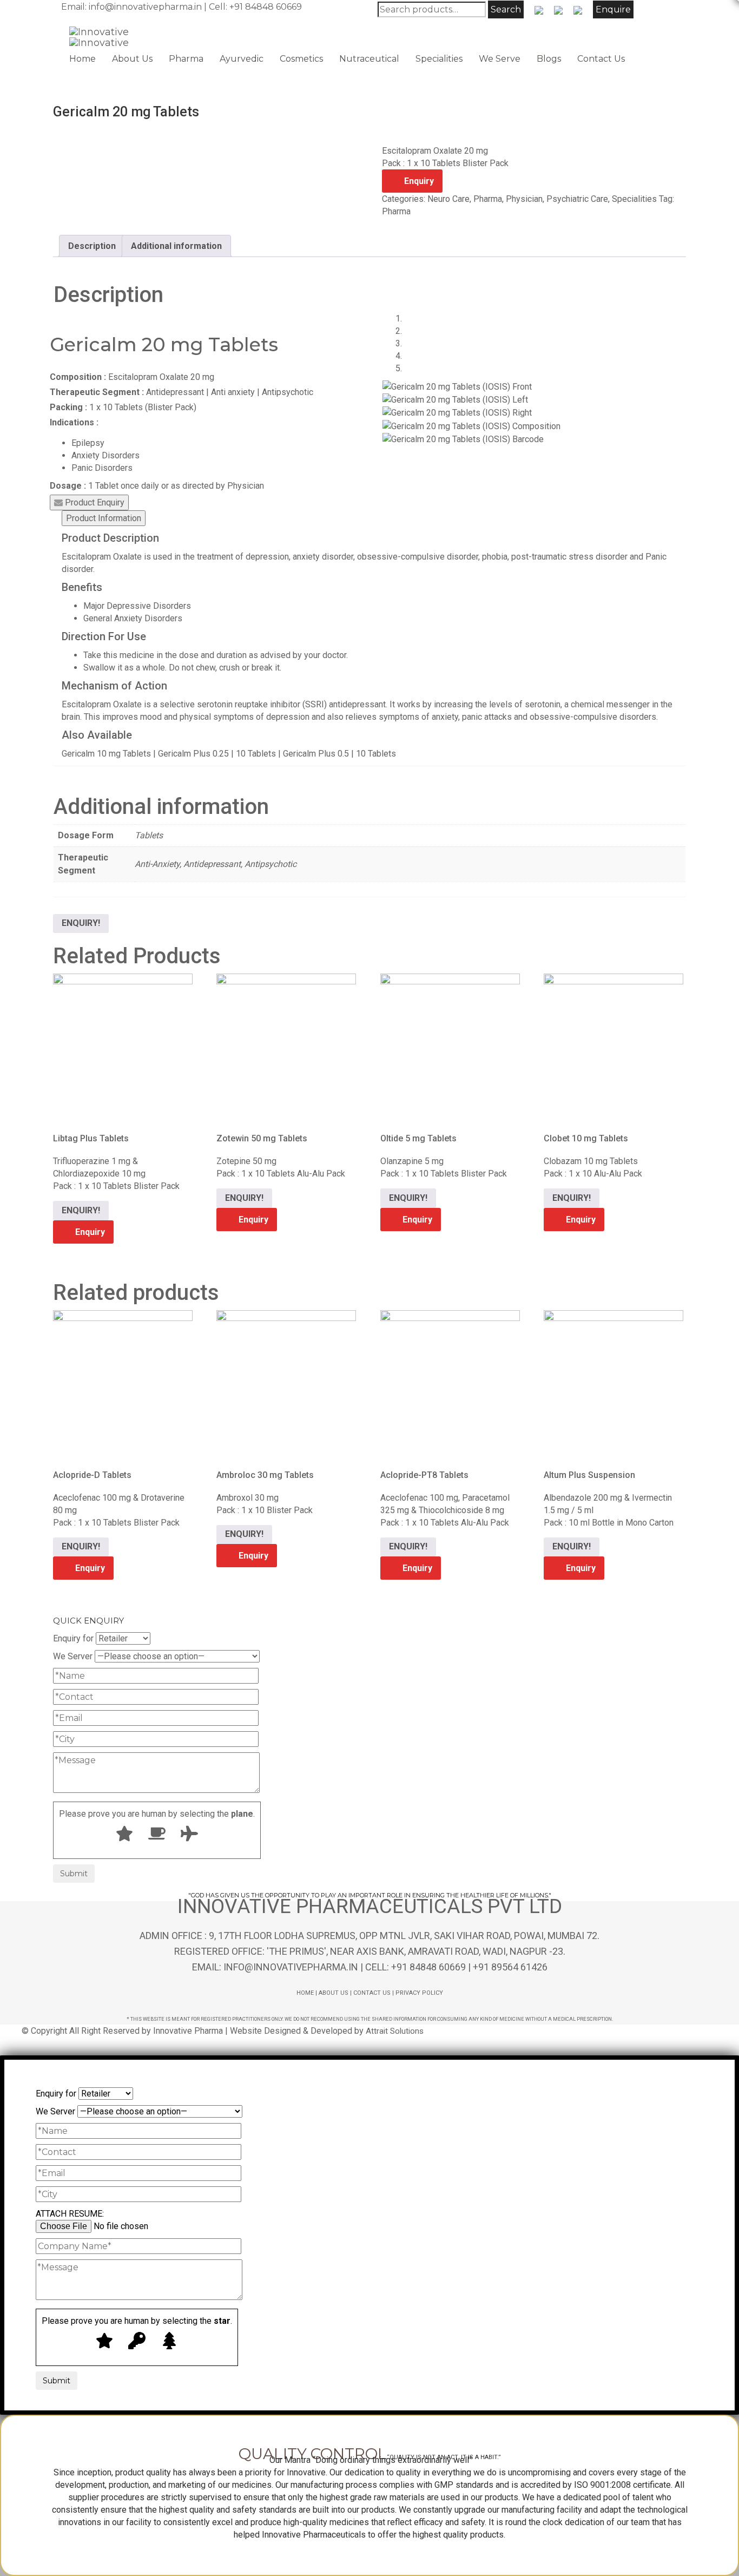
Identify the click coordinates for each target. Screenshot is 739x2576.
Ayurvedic (242, 59)
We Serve (500, 59)
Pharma (186, 59)
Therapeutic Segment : (97, 392)
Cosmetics (301, 59)
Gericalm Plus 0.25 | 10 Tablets (217, 754)
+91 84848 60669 (266, 7)
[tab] (92, 246)
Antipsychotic (270, 864)
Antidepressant (212, 864)
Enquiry (419, 181)
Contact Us (601, 59)
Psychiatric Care (577, 199)
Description (92, 246)
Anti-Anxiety (157, 864)
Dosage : (68, 486)
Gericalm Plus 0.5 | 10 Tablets (339, 754)
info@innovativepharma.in (145, 7)
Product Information (104, 518)
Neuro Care (448, 199)
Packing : (68, 407)
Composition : (78, 377)
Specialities (439, 59)
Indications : (74, 422)
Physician (524, 199)
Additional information (176, 246)
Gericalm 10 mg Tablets (106, 754)
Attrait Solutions (395, 2031)
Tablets (149, 835)
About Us (132, 59)
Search (506, 9)
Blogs (549, 59)
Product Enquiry (94, 502)
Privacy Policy (419, 1993)
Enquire (613, 9)
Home (83, 59)
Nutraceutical (369, 59)
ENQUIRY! (81, 923)
